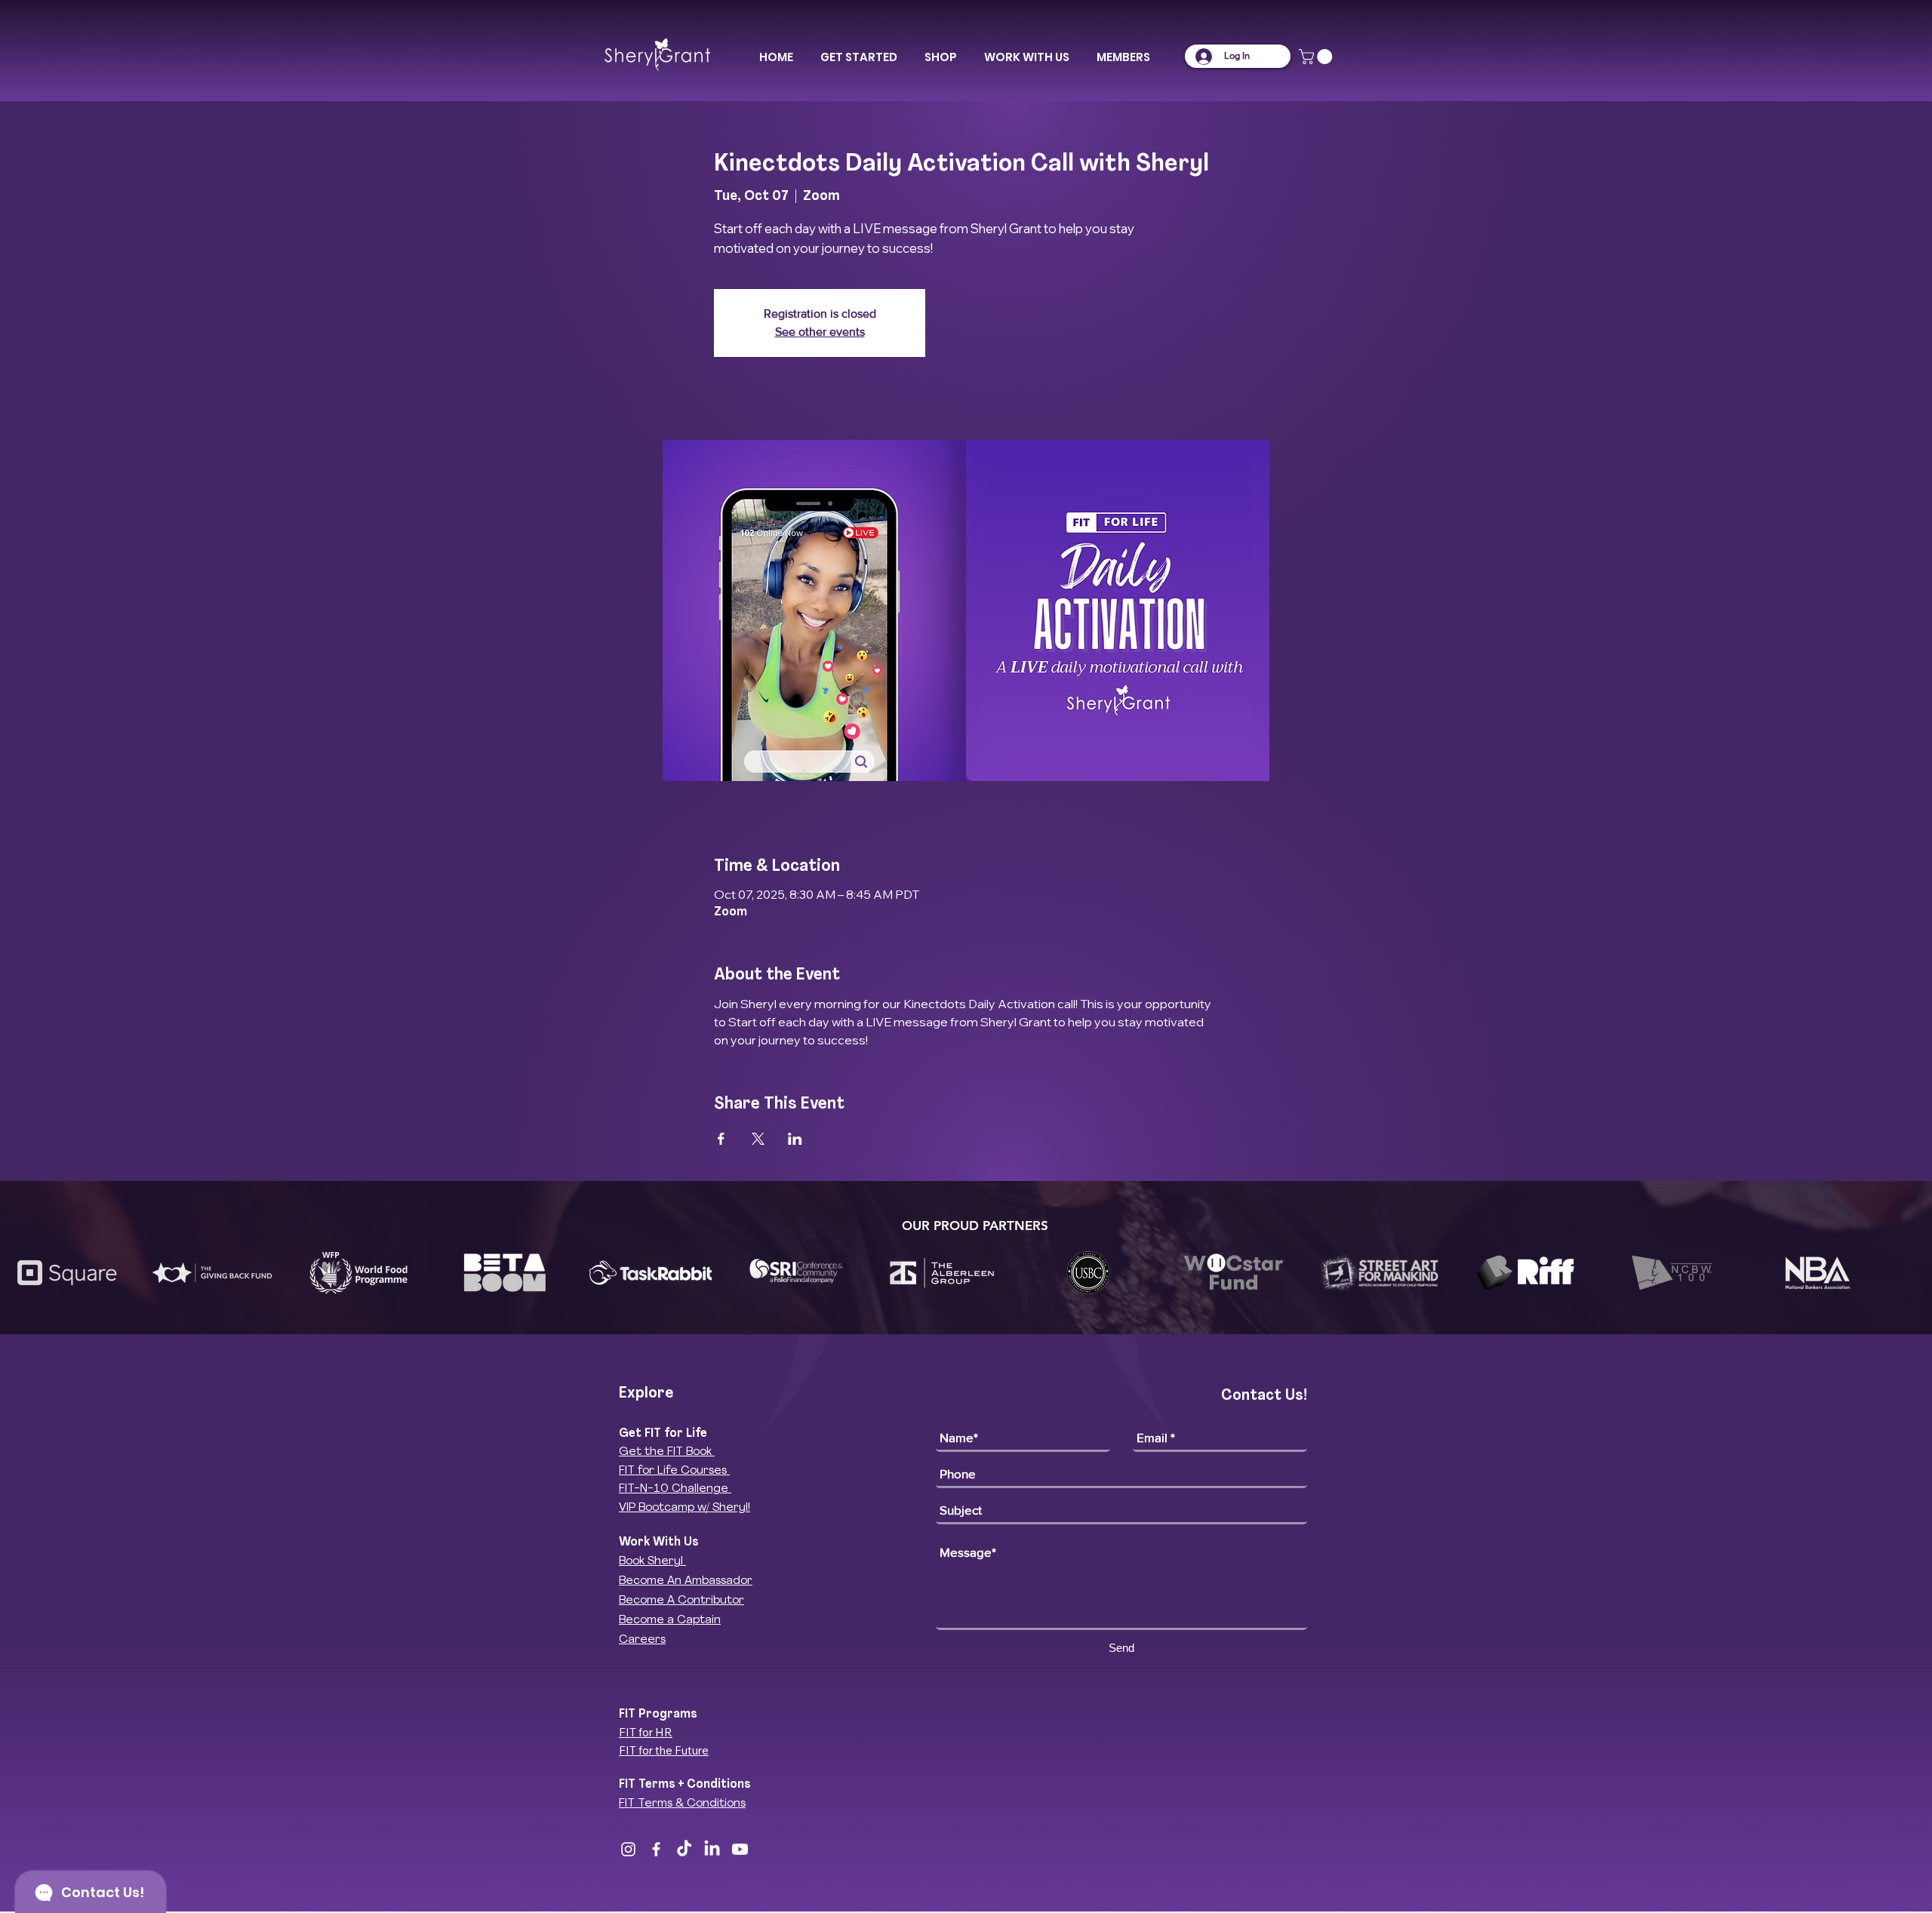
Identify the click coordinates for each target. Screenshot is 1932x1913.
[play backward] (19, 1273)
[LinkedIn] (712, 1849)
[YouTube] (740, 1849)
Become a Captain (670, 1621)
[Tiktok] (684, 1849)
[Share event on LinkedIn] (795, 1139)
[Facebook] (656, 1849)
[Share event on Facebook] (721, 1139)
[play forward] (1913, 1273)
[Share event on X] (758, 1139)
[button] (859, 57)
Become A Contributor (681, 1601)
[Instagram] (628, 1849)
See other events (820, 332)
